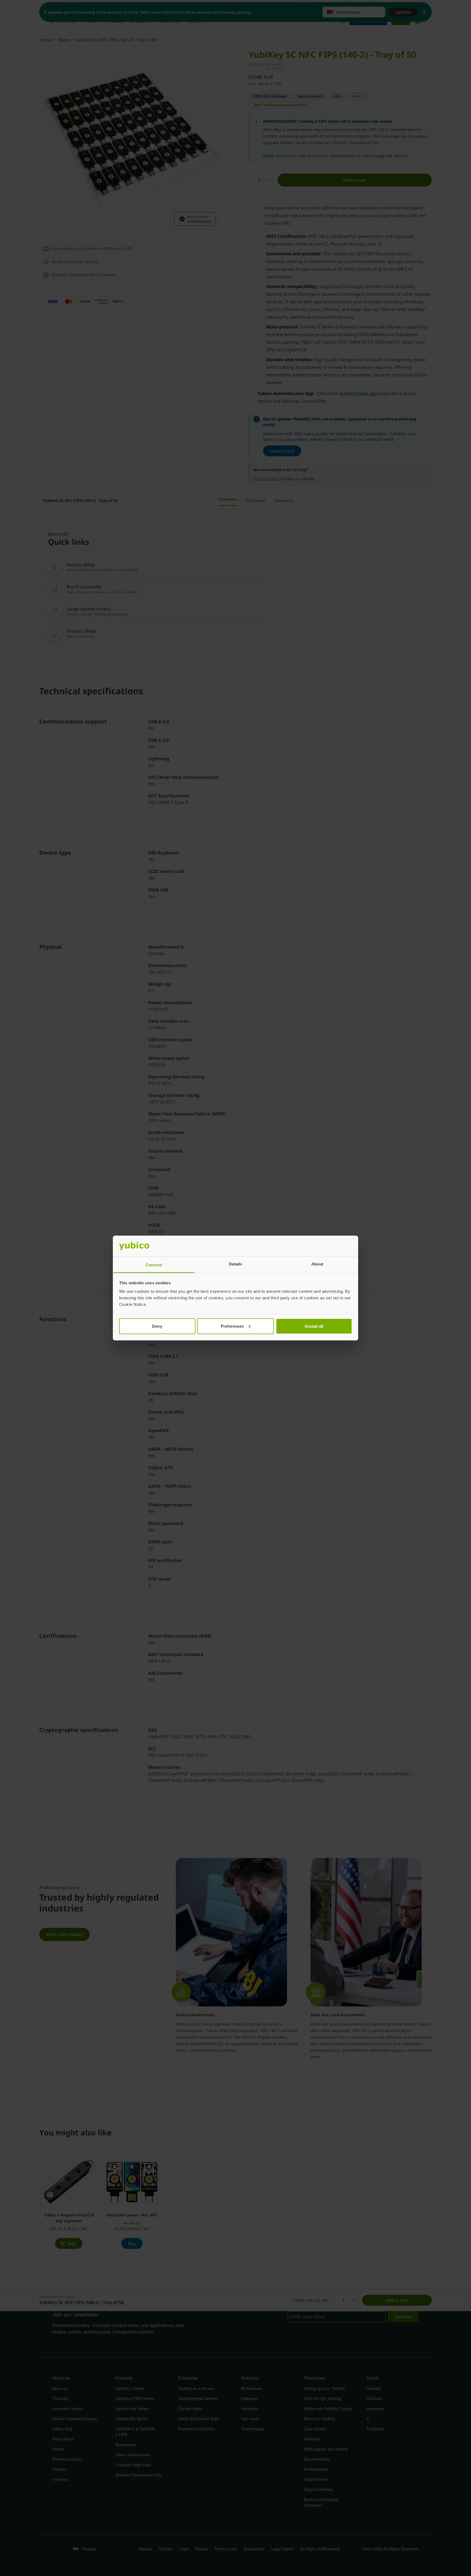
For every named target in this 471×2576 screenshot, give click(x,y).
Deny (157, 1326)
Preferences (232, 1326)
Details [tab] (236, 1264)
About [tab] (317, 1264)
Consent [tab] (154, 1265)
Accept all (314, 1326)
